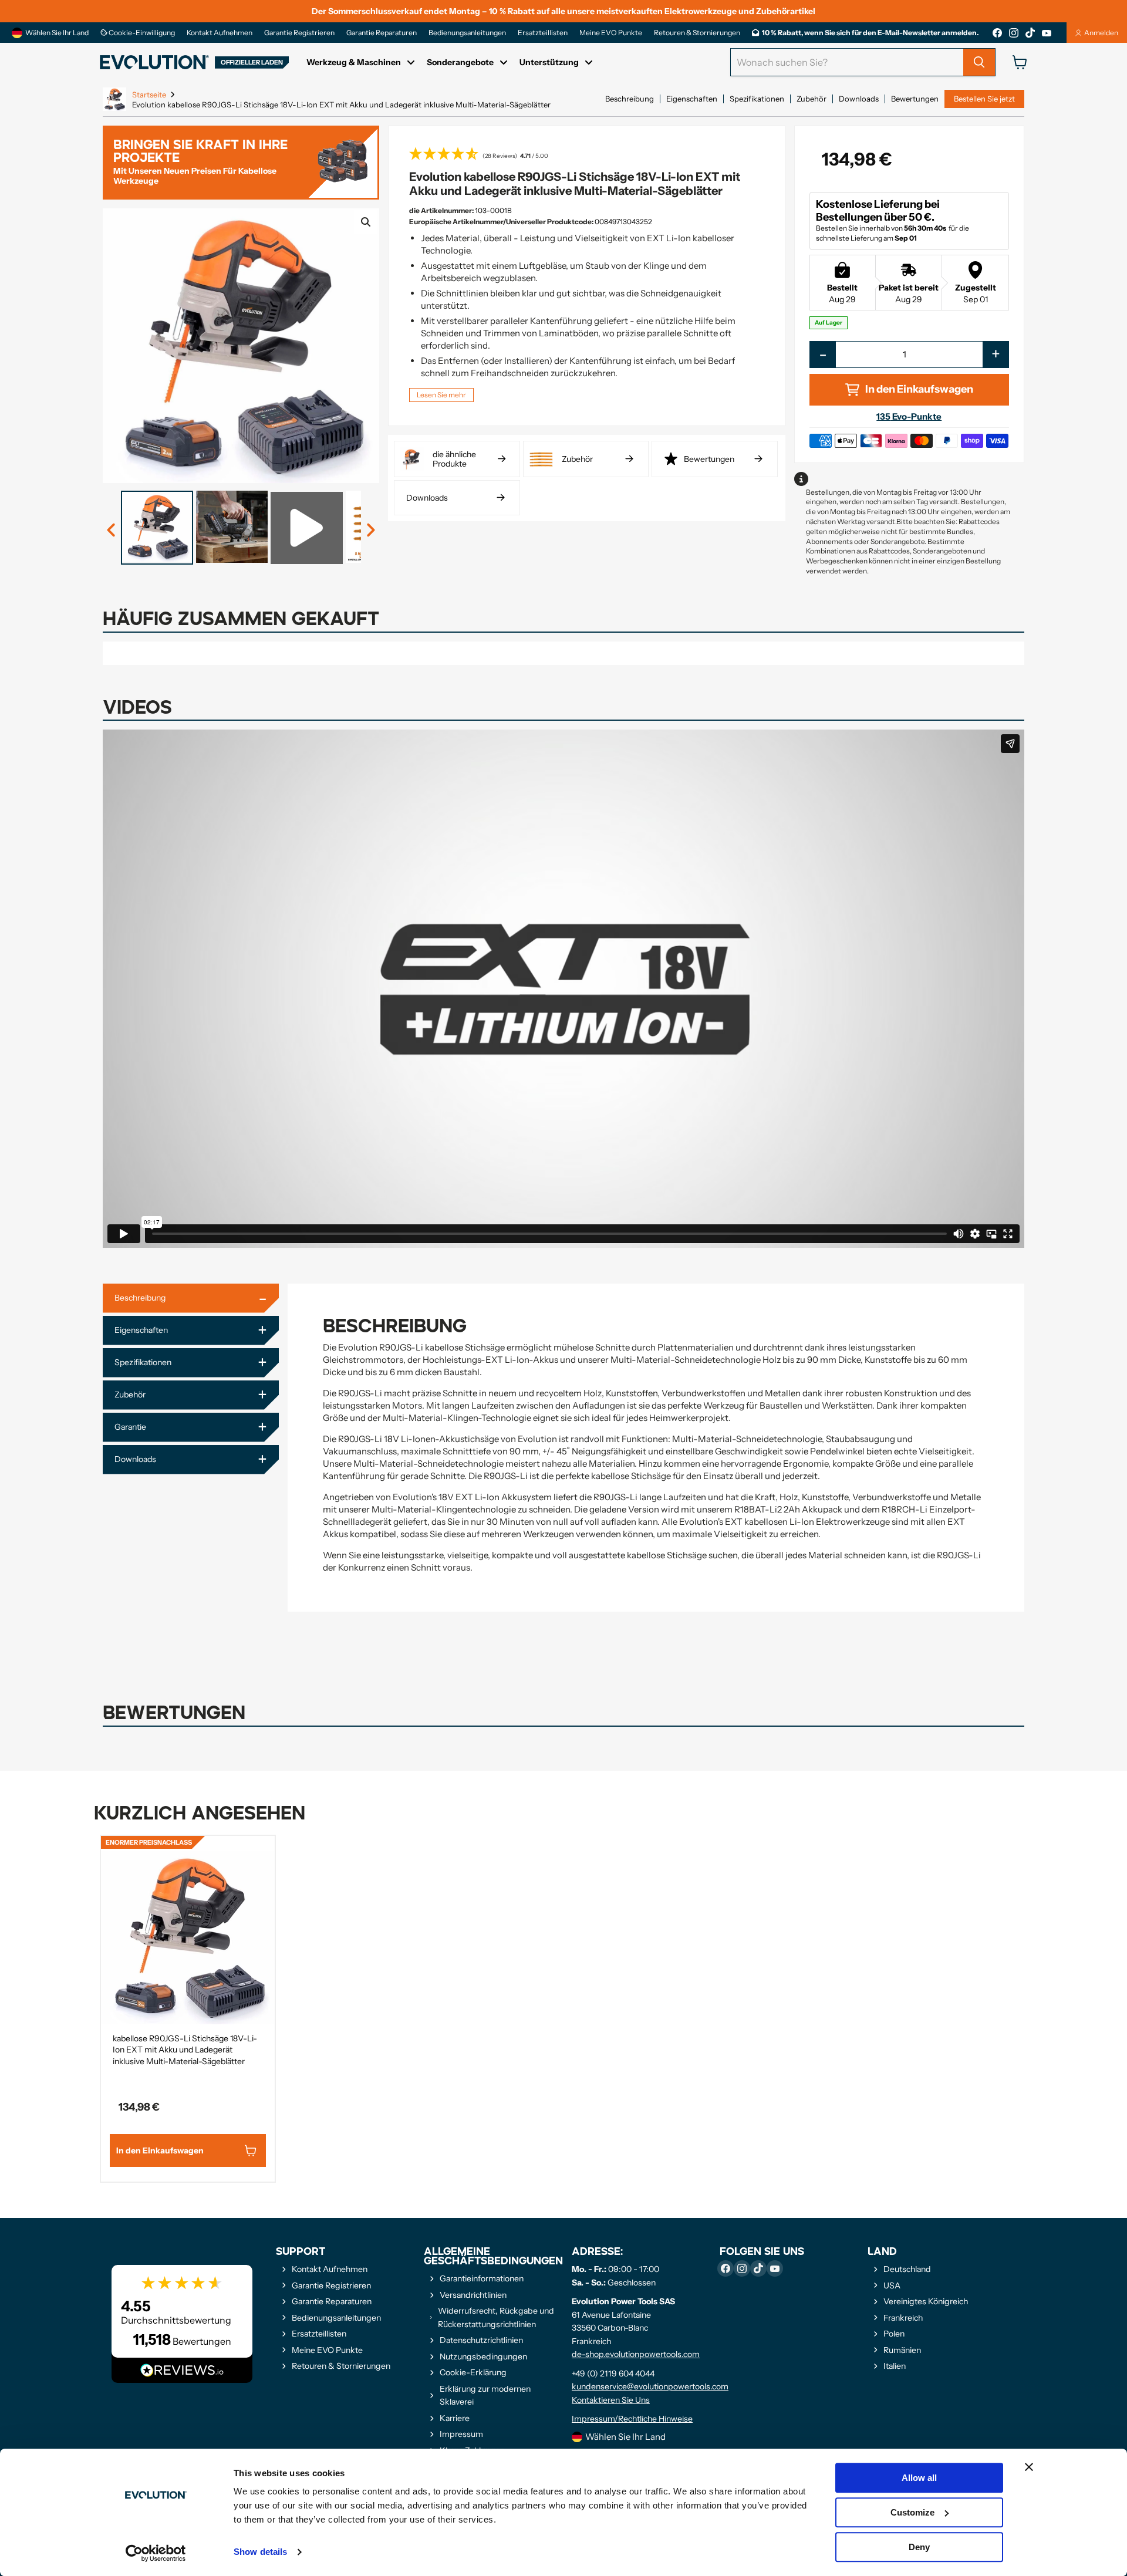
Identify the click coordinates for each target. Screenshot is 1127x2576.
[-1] (370, 531)
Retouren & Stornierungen (697, 33)
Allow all (919, 2478)
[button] (587, 155)
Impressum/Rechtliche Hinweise (632, 2419)
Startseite (149, 95)
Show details (260, 2552)
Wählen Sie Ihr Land (57, 33)
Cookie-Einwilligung (141, 33)
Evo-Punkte (909, 416)
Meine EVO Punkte (611, 33)
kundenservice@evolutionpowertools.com (650, 2386)
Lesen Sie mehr (441, 395)
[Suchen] (979, 62)
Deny (919, 2547)
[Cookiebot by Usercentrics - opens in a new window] (156, 2553)
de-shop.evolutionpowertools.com (636, 2354)
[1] (112, 531)
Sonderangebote (460, 62)
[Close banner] (1029, 2467)
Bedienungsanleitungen (467, 33)
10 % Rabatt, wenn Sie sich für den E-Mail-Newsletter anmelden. (870, 33)
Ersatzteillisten (543, 33)
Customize (912, 2512)
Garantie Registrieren (299, 33)
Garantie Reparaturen (382, 33)
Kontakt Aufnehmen (220, 33)
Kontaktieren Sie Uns (611, 2400)
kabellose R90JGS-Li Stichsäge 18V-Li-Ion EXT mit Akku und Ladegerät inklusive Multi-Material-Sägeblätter (185, 2050)
